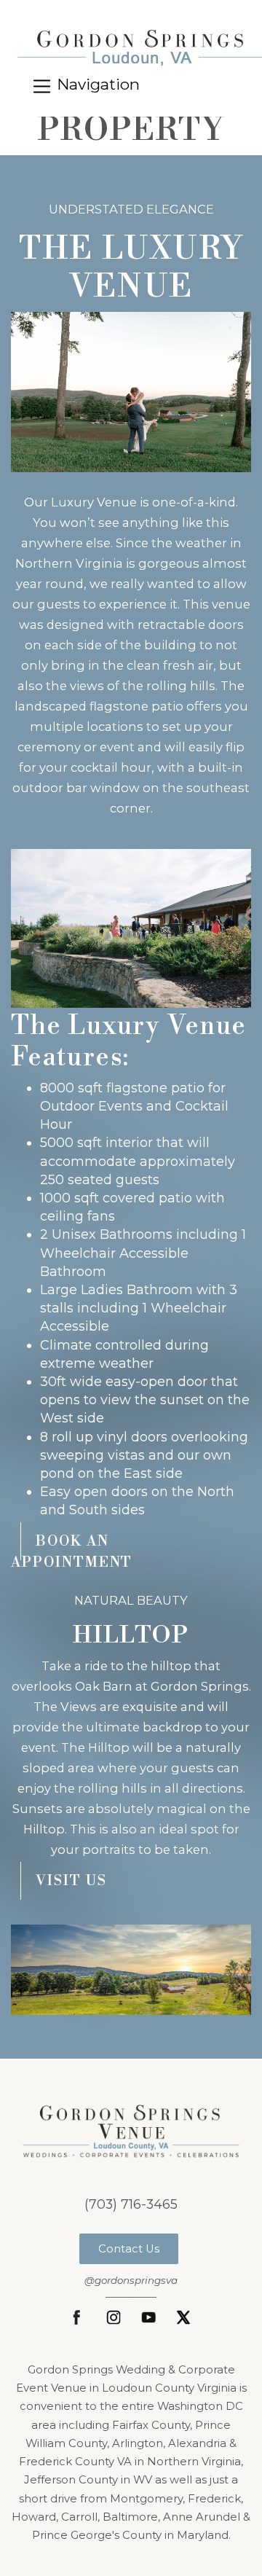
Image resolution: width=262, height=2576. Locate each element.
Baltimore (130, 2517)
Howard (34, 2517)
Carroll (79, 2517)
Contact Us (129, 2249)
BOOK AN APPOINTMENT (72, 1552)
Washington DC (200, 2406)
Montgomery (146, 2499)
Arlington (138, 2443)
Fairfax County (151, 2425)
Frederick (214, 2499)
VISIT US (71, 1881)
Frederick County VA (75, 2462)
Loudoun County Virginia (169, 2388)
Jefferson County (71, 2480)
